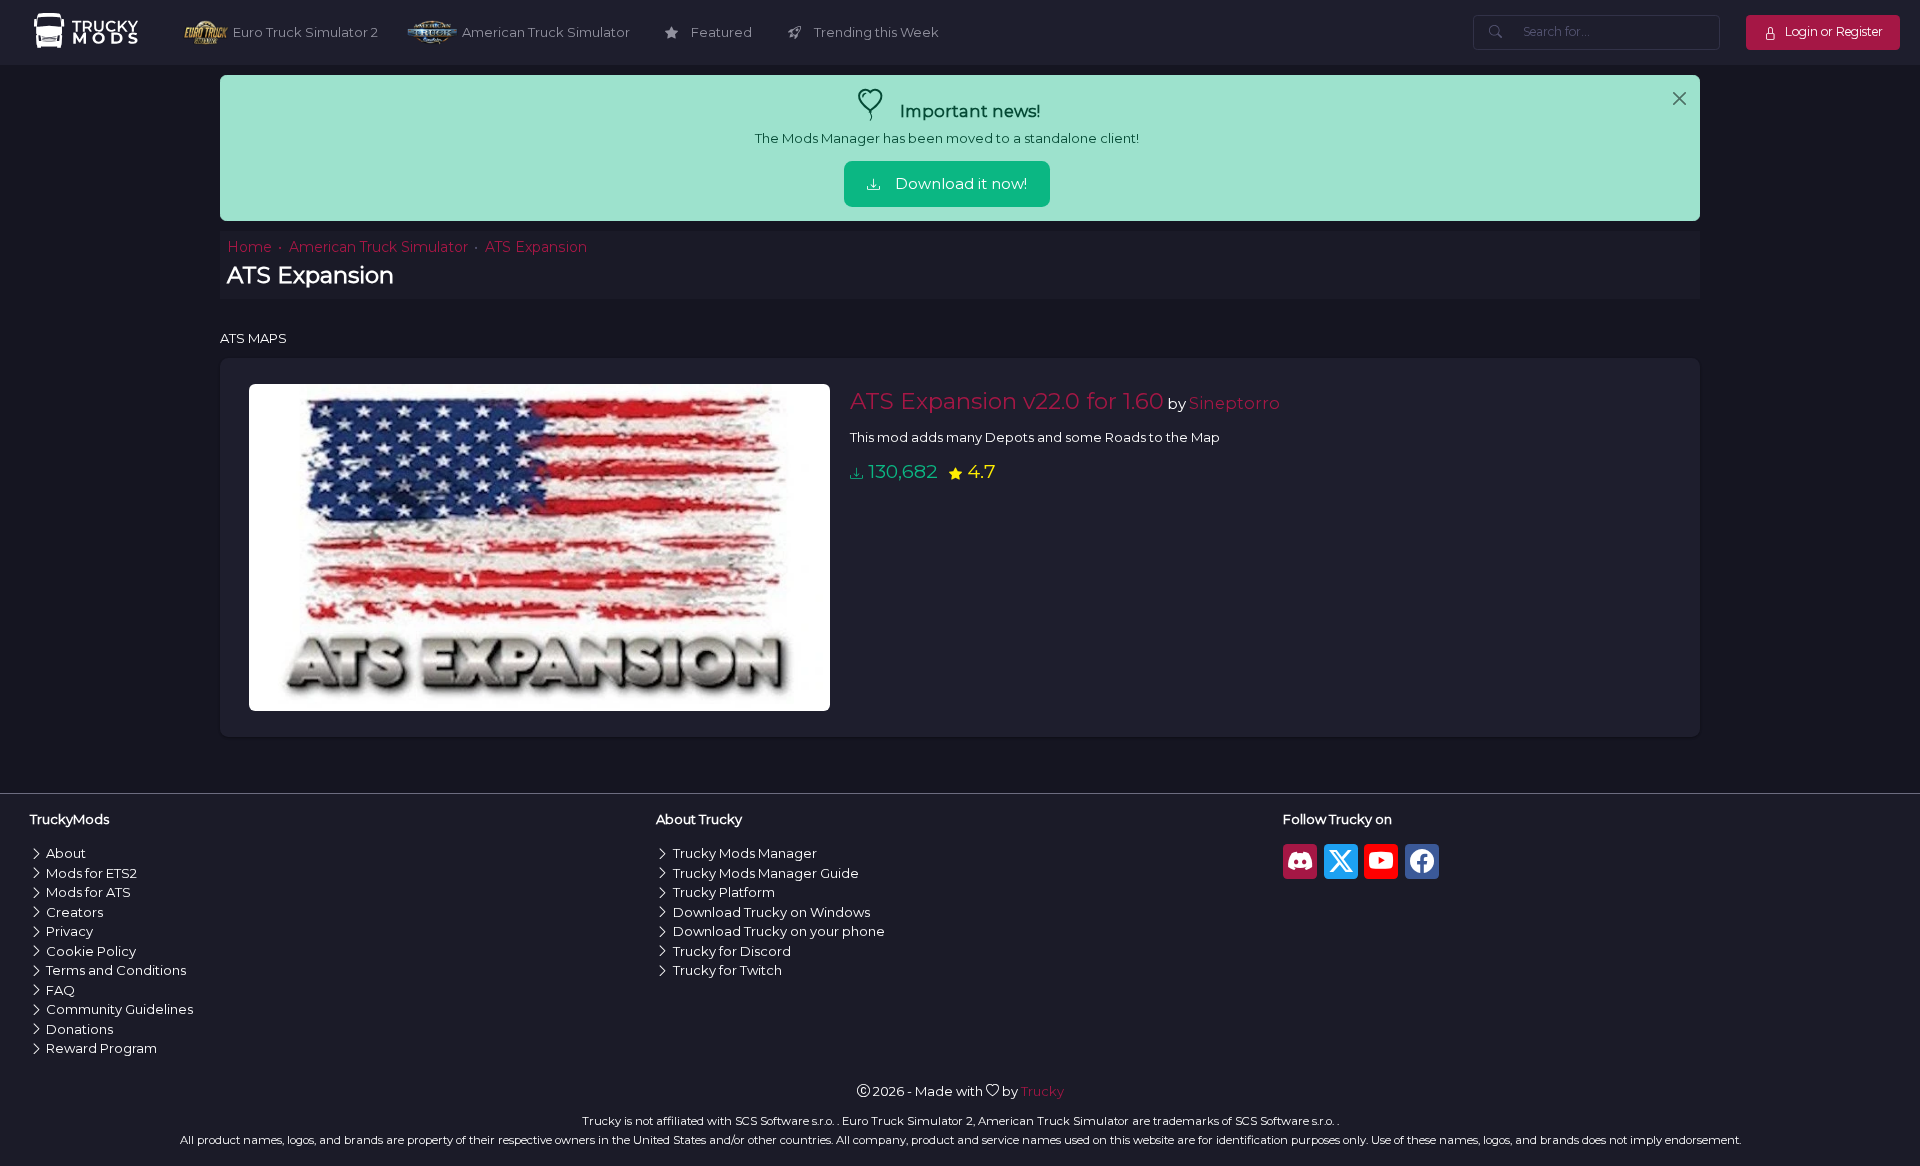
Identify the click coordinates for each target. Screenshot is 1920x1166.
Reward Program (101, 1048)
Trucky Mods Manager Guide (766, 873)
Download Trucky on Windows (771, 912)
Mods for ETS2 (91, 873)
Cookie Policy (91, 951)
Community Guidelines (119, 1009)
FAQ (60, 990)
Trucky (1042, 1091)
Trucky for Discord (732, 951)
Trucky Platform (724, 892)
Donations (79, 1029)
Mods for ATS (88, 892)
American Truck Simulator (378, 247)
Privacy (69, 931)
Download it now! (961, 184)
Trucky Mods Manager (745, 853)
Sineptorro (1234, 403)
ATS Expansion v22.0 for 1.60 (1007, 401)
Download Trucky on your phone (779, 931)
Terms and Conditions (116, 970)
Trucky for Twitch (727, 970)
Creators (74, 912)
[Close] (1679, 99)
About (66, 853)
